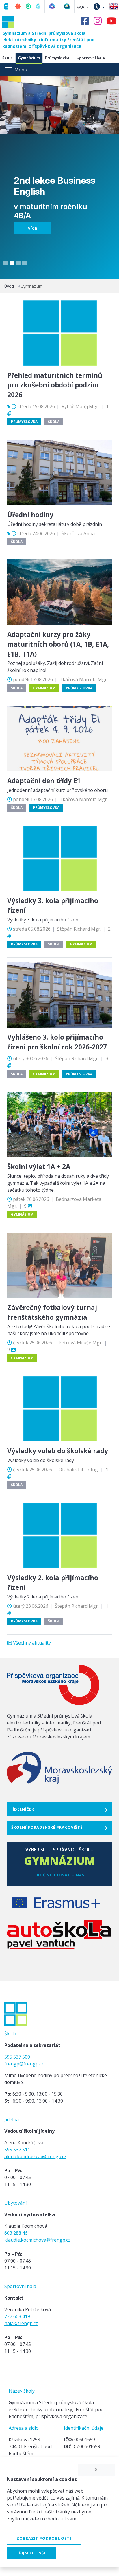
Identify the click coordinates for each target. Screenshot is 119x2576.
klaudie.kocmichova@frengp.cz (37, 2240)
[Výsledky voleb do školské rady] (59, 1408)
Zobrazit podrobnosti (44, 2538)
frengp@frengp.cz (24, 2064)
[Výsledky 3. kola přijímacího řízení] (59, 858)
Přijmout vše (31, 2553)
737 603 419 (17, 2316)
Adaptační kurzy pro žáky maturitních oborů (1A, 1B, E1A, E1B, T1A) (58, 644)
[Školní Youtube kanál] (113, 21)
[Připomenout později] (96, 2470)
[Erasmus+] (56, 1906)
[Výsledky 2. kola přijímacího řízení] (59, 1535)
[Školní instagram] (98, 22)
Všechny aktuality (32, 1643)
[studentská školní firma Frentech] (38, 5)
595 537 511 (17, 2150)
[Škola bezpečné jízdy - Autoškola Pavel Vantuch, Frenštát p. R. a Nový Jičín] (59, 1937)
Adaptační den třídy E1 (44, 781)
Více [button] (32, 228)
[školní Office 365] (52, 5)
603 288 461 (17, 2233)
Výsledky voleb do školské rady (58, 1451)
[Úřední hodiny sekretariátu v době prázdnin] (59, 472)
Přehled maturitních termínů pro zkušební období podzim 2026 (55, 385)
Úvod (9, 286)
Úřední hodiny (30, 515)
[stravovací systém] (18, 5)
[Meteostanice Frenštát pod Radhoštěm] (67, 5)
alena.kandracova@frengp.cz (35, 2156)
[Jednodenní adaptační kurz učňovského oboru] (59, 738)
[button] (83, 7)
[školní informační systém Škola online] (28, 5)
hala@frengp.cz (21, 2323)
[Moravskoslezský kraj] (59, 1770)
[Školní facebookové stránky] (87, 22)
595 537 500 (17, 2057)
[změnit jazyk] (113, 6)
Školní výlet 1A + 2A (39, 1167)
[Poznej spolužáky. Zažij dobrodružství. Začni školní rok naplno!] (59, 592)
